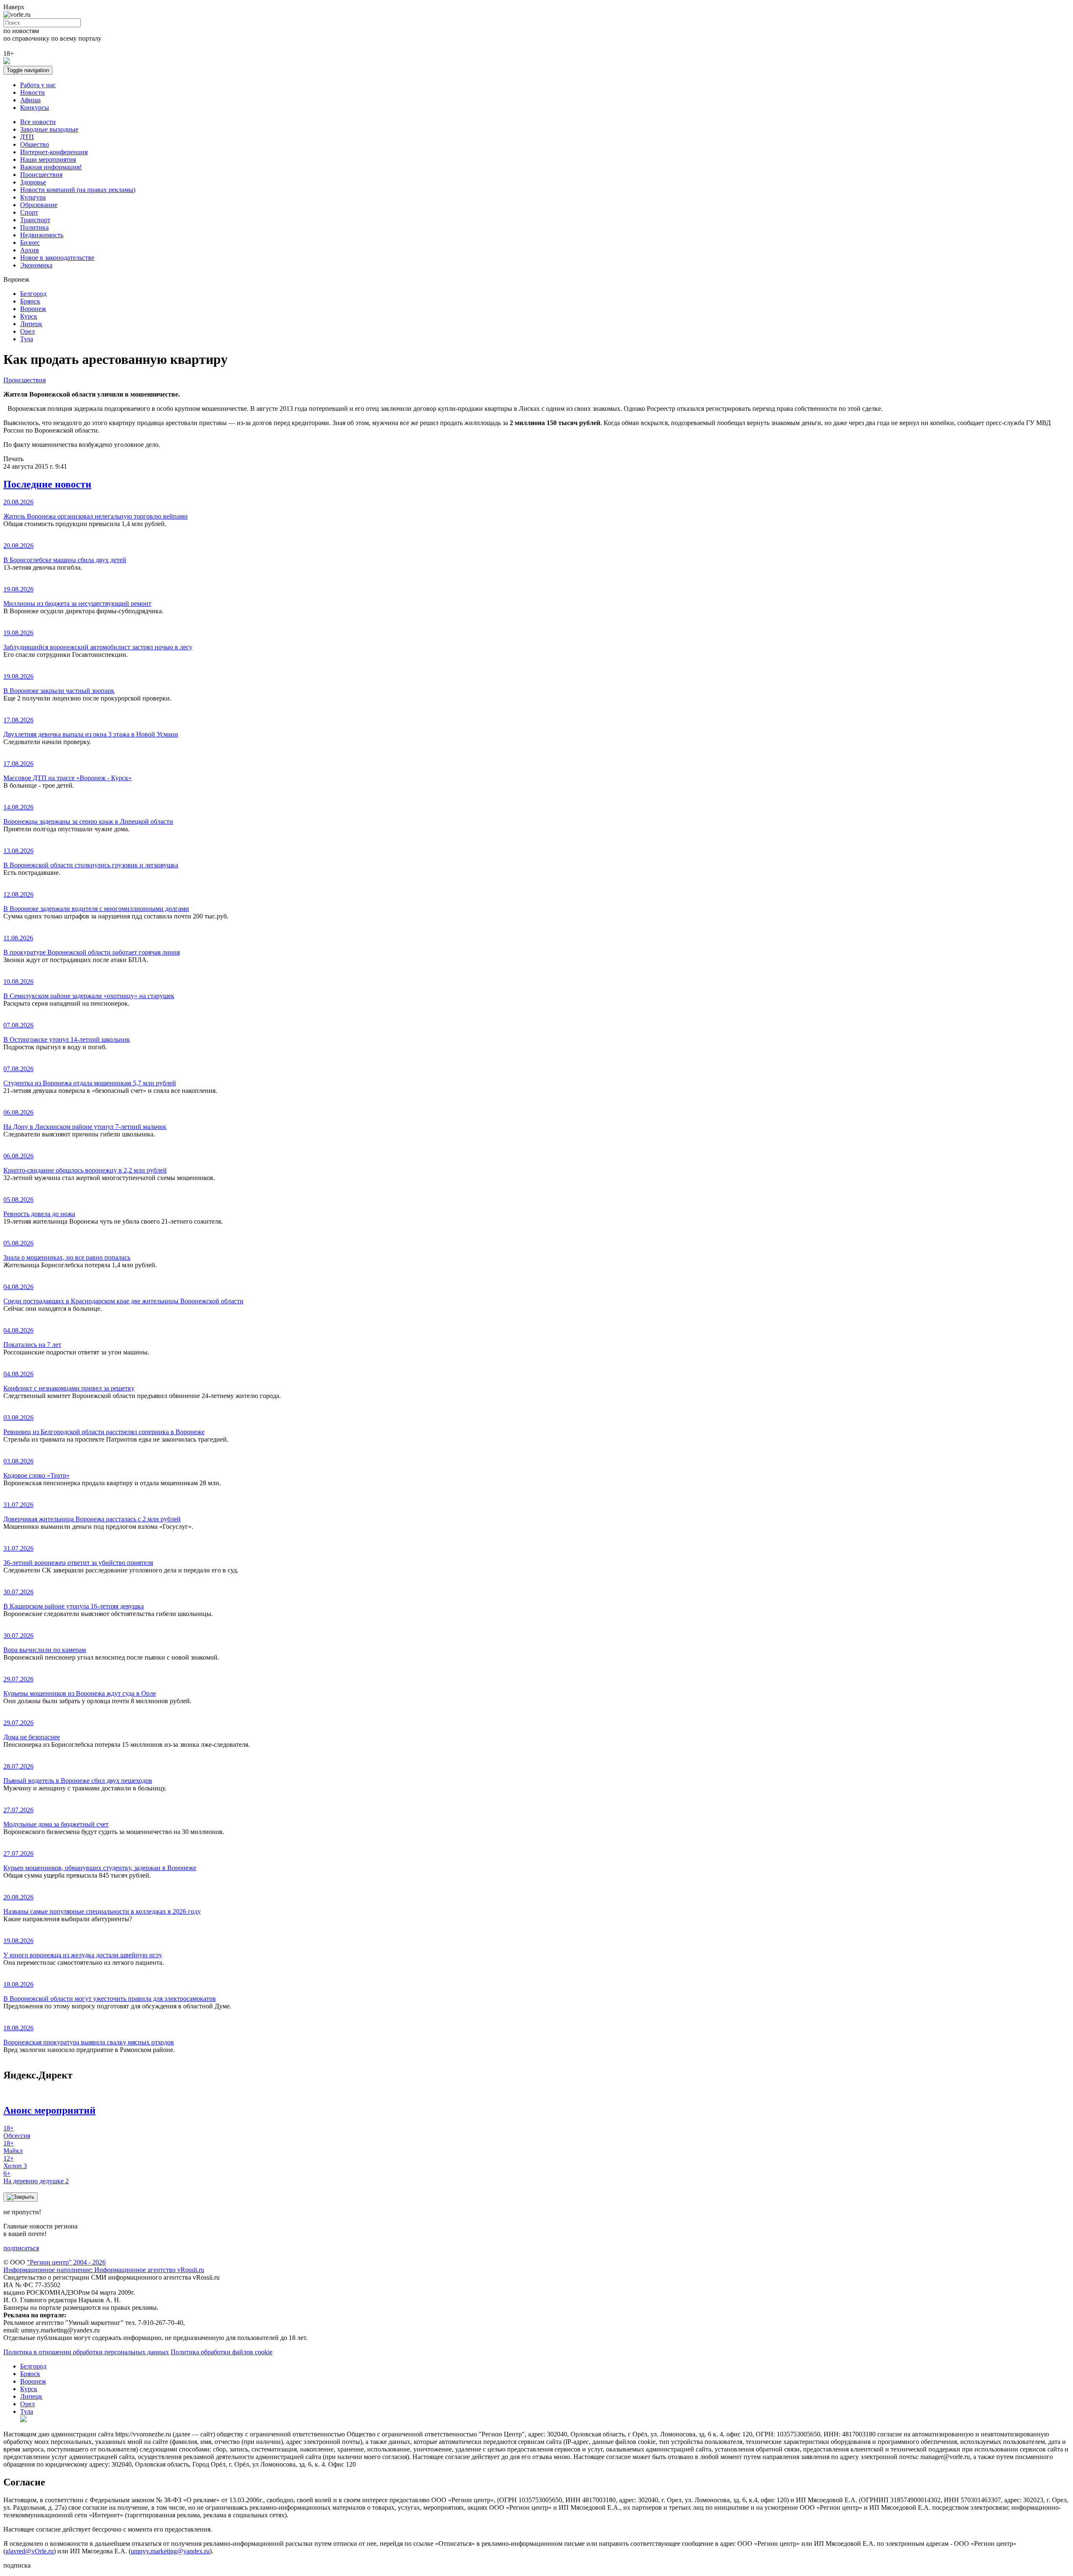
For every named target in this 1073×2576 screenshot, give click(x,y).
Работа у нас (38, 85)
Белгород (33, 294)
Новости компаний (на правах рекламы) (78, 190)
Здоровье (33, 182)
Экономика (36, 265)
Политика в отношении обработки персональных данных (86, 2352)
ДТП (27, 137)
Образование (39, 205)
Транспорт (35, 220)
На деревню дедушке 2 (36, 2177)
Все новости (38, 122)
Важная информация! (51, 167)
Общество (35, 144)
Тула (27, 339)
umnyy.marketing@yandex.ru (170, 2551)
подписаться (21, 2248)
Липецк (31, 324)
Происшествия (41, 175)
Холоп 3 (15, 2162)
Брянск (30, 301)
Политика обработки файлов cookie (222, 2352)
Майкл (13, 2147)
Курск (29, 316)
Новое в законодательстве (57, 258)
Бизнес (30, 243)
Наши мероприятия (48, 160)
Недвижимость (42, 235)
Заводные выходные (49, 129)
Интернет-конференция (54, 152)
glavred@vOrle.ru (30, 2551)
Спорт (29, 212)
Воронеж (33, 309)
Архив (30, 250)
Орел (27, 331)
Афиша (30, 100)
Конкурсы (35, 108)
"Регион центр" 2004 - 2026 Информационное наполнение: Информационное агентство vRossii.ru (104, 2266)
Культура (33, 197)
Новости (32, 92)
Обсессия (17, 2132)
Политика (34, 227)
